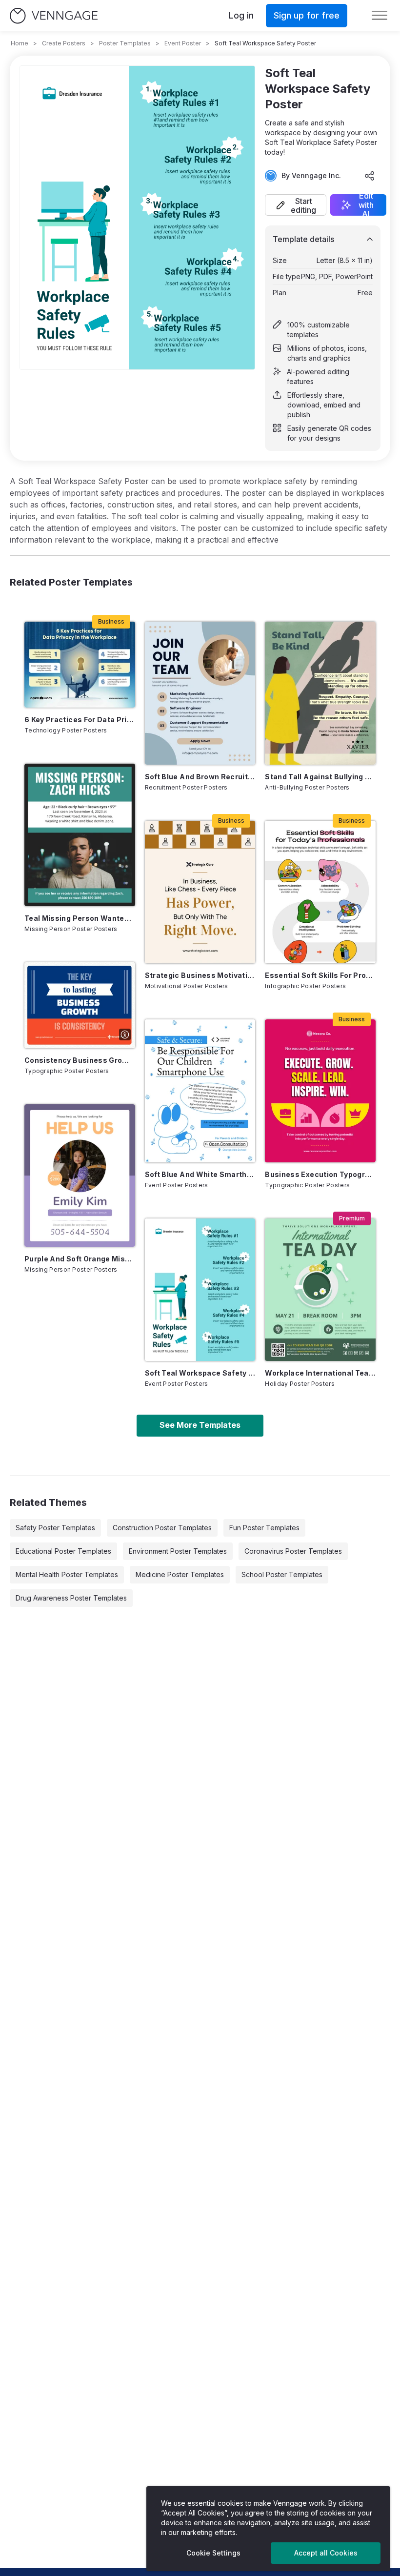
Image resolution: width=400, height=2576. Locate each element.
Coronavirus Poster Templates (293, 1551)
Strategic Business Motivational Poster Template (200, 975)
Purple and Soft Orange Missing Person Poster (80, 1259)
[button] (296, 205)
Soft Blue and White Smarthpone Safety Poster (200, 1174)
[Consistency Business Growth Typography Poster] (80, 1005)
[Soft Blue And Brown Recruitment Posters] (200, 693)
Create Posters (64, 43)
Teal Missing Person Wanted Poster (80, 918)
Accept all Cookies (326, 2553)
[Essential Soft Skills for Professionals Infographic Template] (320, 892)
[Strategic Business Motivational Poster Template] (200, 892)
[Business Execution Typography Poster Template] (320, 1091)
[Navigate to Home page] (54, 16)
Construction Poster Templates (162, 1528)
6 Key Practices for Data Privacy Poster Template (80, 720)
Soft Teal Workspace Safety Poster (200, 1373)
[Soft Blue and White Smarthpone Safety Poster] (200, 1091)
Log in (241, 15)
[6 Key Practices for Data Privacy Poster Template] (80, 664)
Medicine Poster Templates (180, 1574)
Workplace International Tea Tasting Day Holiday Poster (320, 1373)
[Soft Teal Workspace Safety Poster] (200, 1290)
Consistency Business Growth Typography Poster (80, 1060)
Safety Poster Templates (55, 1528)
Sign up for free (307, 15)
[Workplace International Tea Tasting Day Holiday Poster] (320, 1290)
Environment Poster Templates (178, 1551)
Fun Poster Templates (264, 1528)
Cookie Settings (213, 2553)
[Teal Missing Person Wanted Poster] (80, 835)
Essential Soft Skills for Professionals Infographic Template (320, 975)
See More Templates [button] (200, 1425)
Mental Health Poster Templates (67, 1574)
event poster (183, 43)
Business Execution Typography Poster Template (320, 1174)
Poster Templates (125, 43)
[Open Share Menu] (370, 176)
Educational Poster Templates (63, 1551)
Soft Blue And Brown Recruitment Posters (200, 777)
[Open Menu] (380, 16)
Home (20, 43)
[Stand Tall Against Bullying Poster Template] (320, 693)
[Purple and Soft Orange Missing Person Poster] (80, 1176)
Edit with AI (366, 205)
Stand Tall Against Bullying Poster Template (320, 777)
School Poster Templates (282, 1574)
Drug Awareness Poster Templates (71, 1598)
